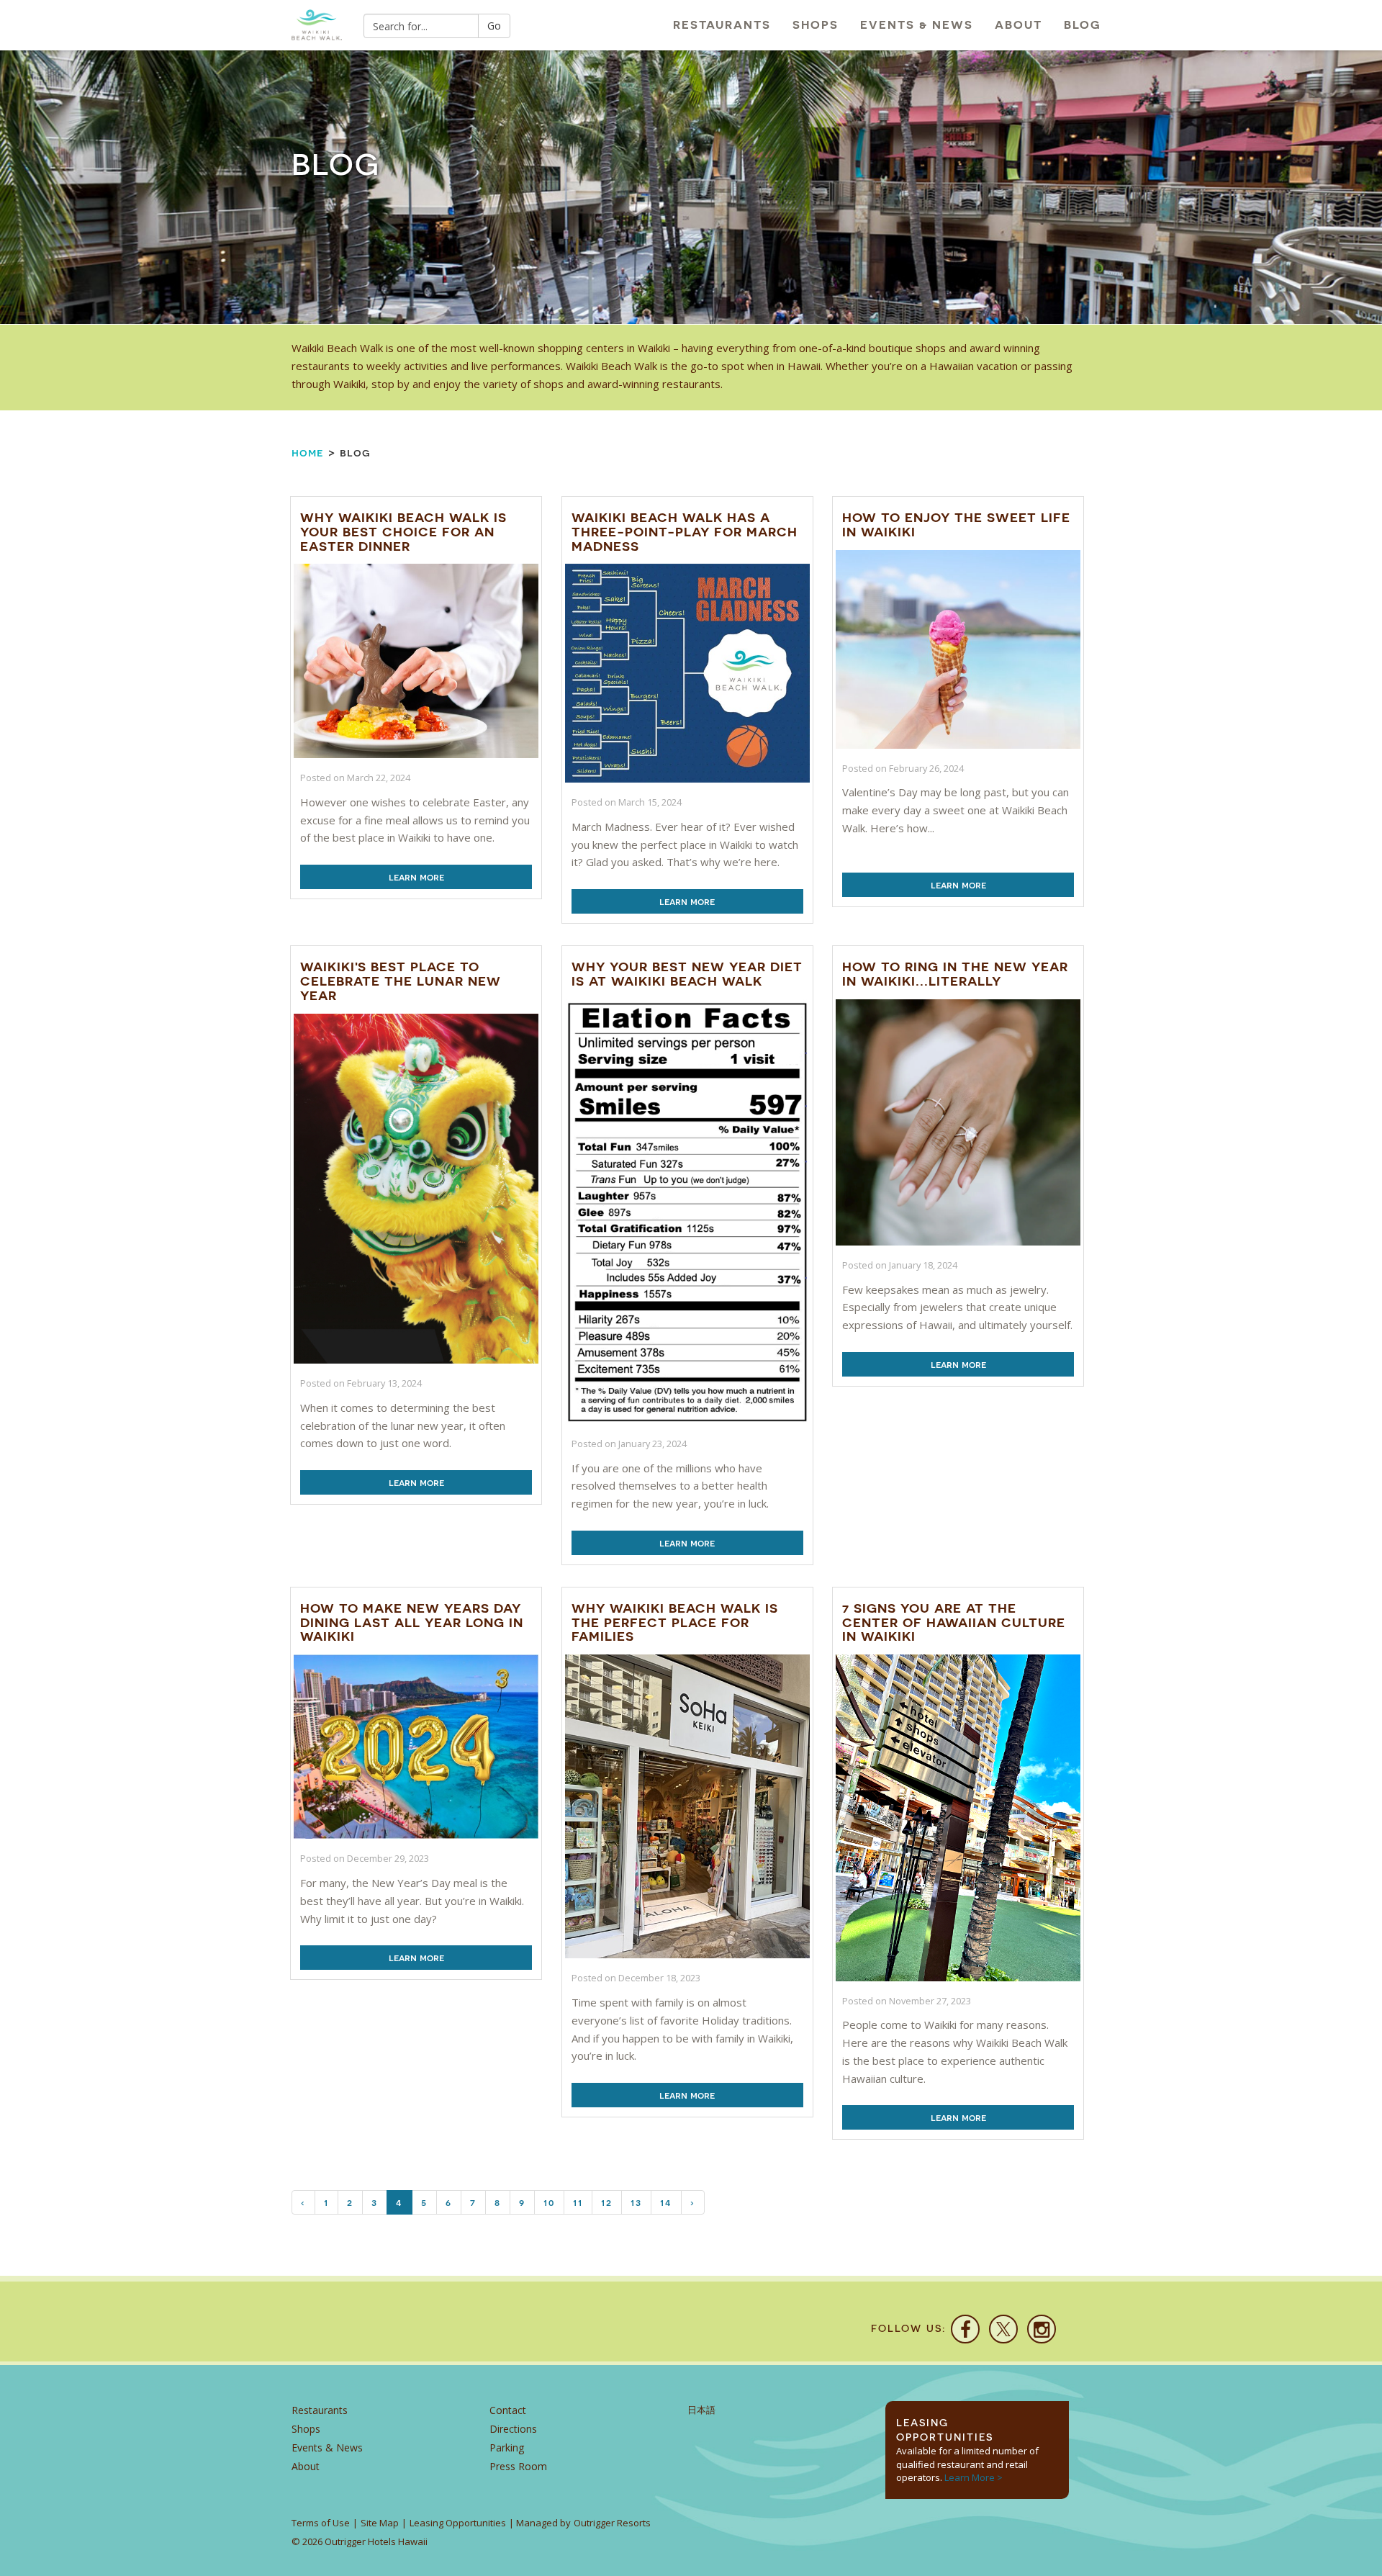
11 (578, 2202)
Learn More (416, 877)
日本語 (701, 2410)
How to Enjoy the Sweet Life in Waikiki (956, 524)
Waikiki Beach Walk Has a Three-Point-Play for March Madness (685, 532)
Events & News (917, 25)
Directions (513, 2429)
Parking (507, 2447)
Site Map (380, 2523)
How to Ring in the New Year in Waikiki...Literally (955, 974)
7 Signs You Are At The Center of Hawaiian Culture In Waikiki (954, 1622)
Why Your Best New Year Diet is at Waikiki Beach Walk (687, 974)
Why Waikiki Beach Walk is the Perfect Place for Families (675, 1622)
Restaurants (722, 25)
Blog (1083, 25)
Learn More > (974, 2477)
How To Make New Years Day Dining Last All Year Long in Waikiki (412, 1622)
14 (666, 2202)
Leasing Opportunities (458, 2523)
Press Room (518, 2466)
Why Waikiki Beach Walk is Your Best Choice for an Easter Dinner (403, 532)
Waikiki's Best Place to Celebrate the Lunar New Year (401, 981)
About (1019, 25)
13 (636, 2202)
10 (549, 2202)
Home (308, 452)
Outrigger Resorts (612, 2523)
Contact (508, 2410)
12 (607, 2202)
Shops (816, 25)
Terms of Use (321, 2523)
